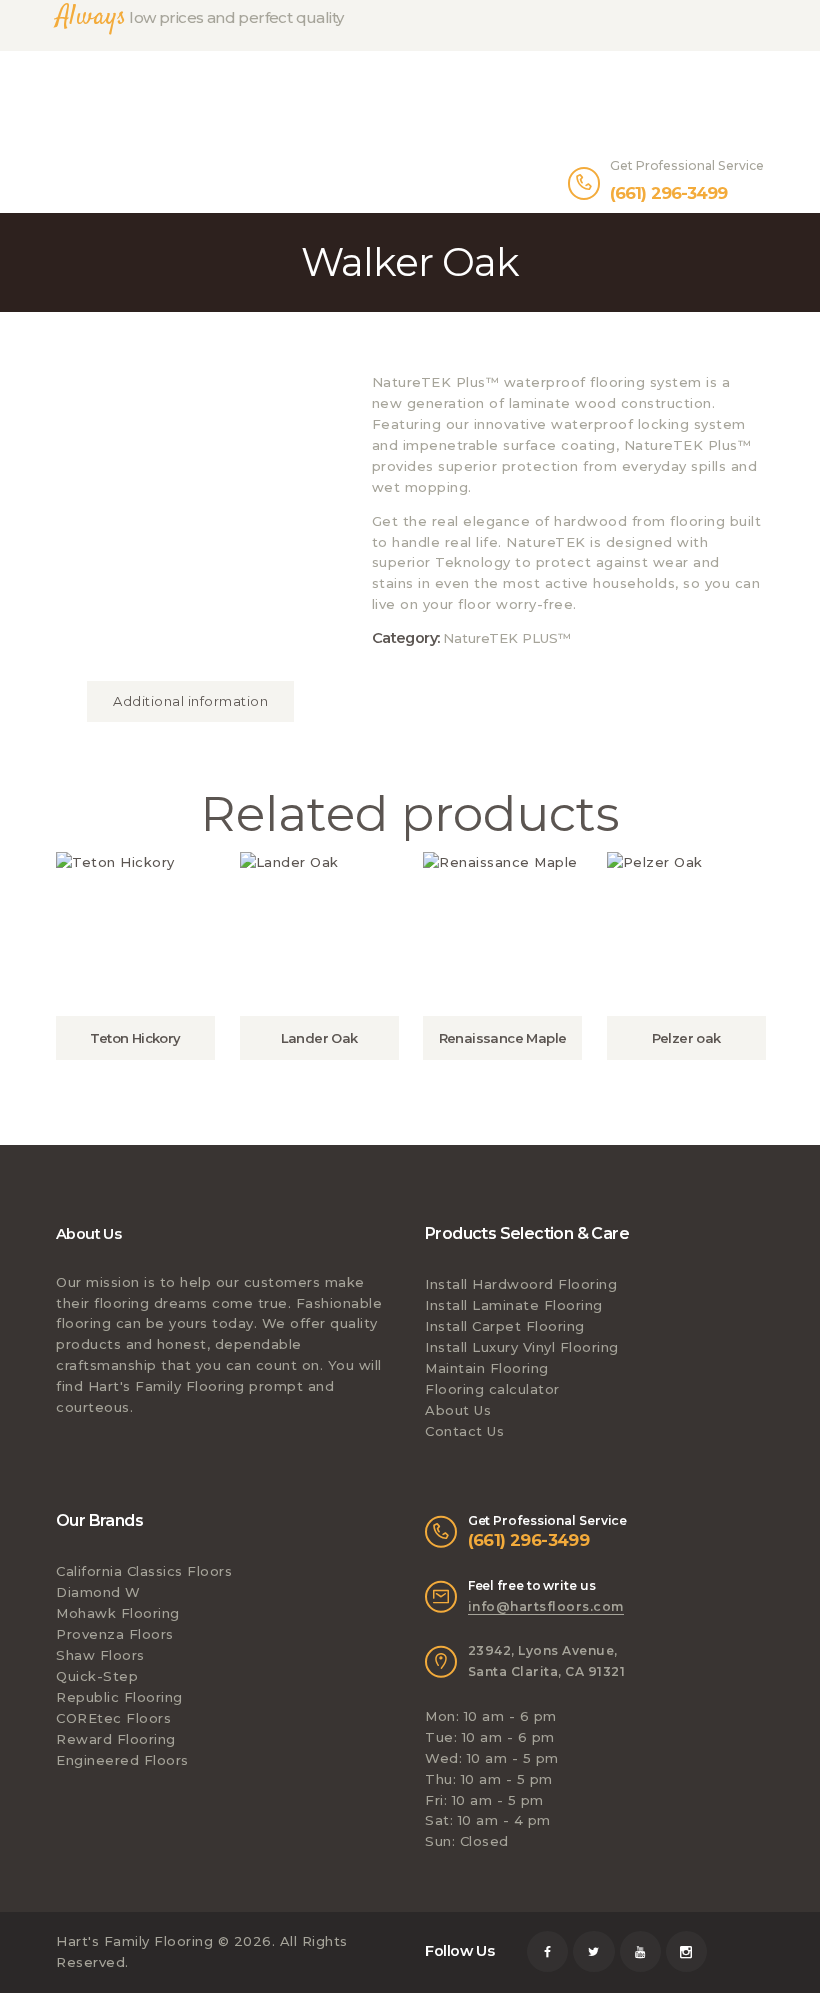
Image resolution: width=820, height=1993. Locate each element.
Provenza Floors (115, 1634)
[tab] (190, 701)
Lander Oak (319, 1038)
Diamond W (98, 1592)
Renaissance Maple (503, 1038)
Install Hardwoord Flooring (521, 1284)
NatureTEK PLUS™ (507, 638)
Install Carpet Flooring (505, 1326)
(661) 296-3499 (529, 1540)
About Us (458, 1410)
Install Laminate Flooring (514, 1305)
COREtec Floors (113, 1718)
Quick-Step (97, 1676)
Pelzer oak (686, 1038)
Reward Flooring (116, 1739)
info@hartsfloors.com (546, 1606)
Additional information (190, 701)
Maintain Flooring (487, 1368)
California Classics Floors (144, 1571)
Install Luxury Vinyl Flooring (522, 1347)
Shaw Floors (100, 1655)
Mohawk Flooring (118, 1613)
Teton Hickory (135, 1038)
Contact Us (464, 1431)
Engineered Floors (122, 1760)
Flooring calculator (492, 1389)
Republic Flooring (119, 1697)
